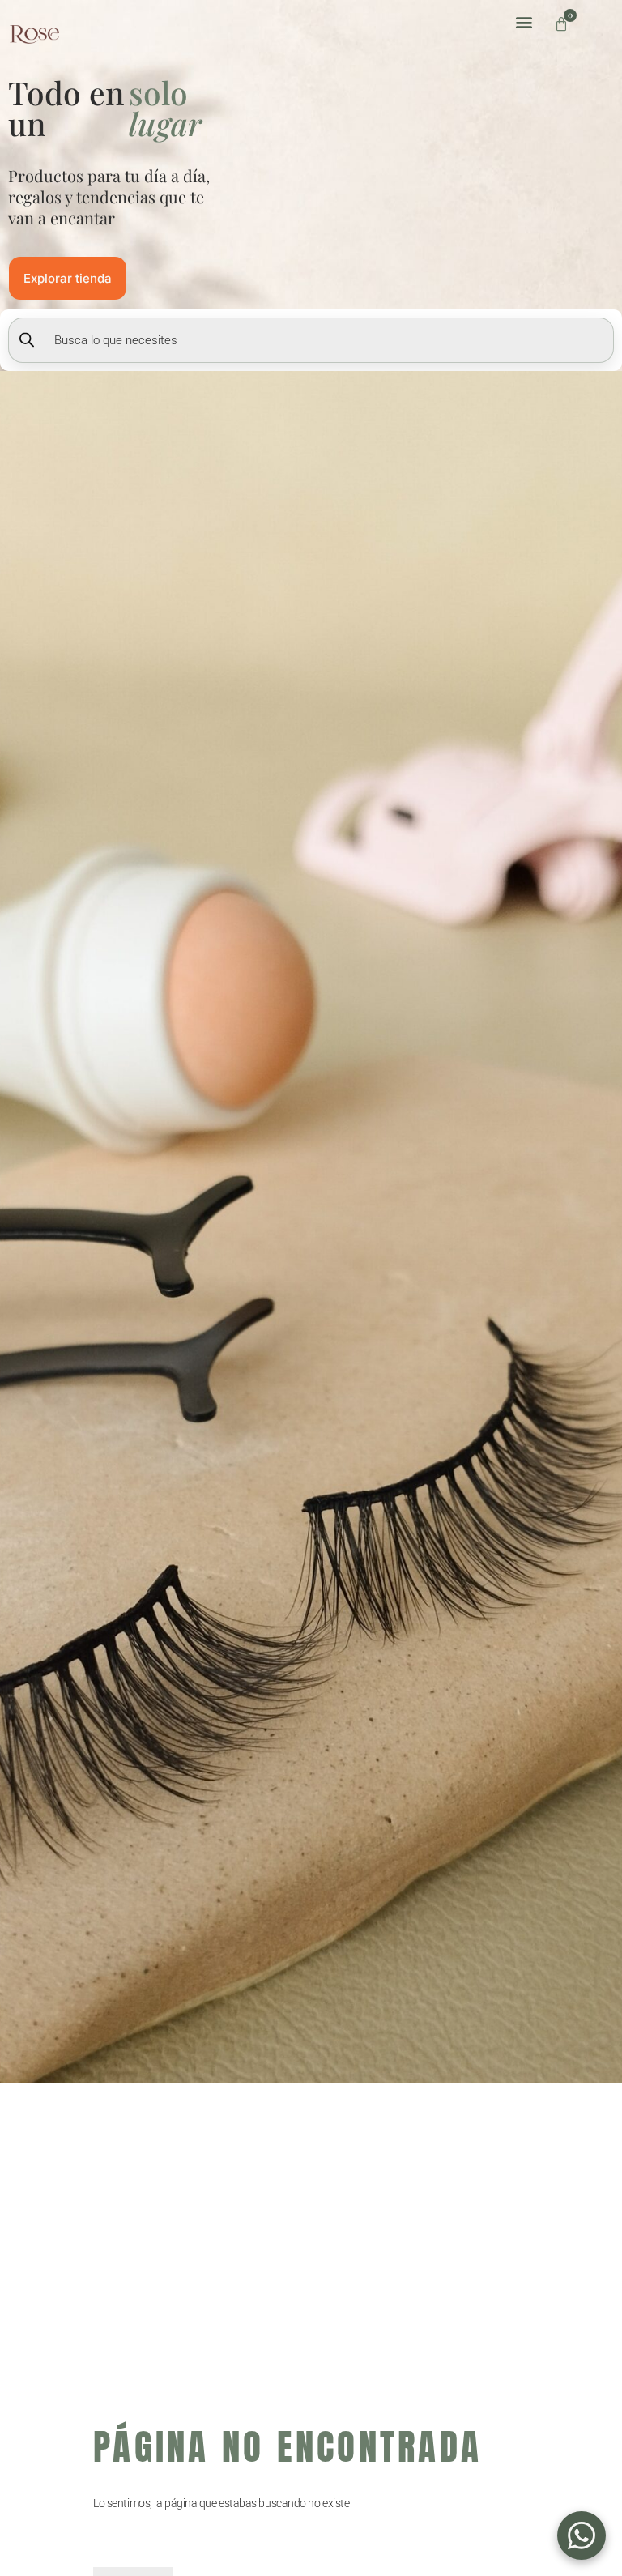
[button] (524, 21)
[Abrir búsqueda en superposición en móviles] (311, 340)
